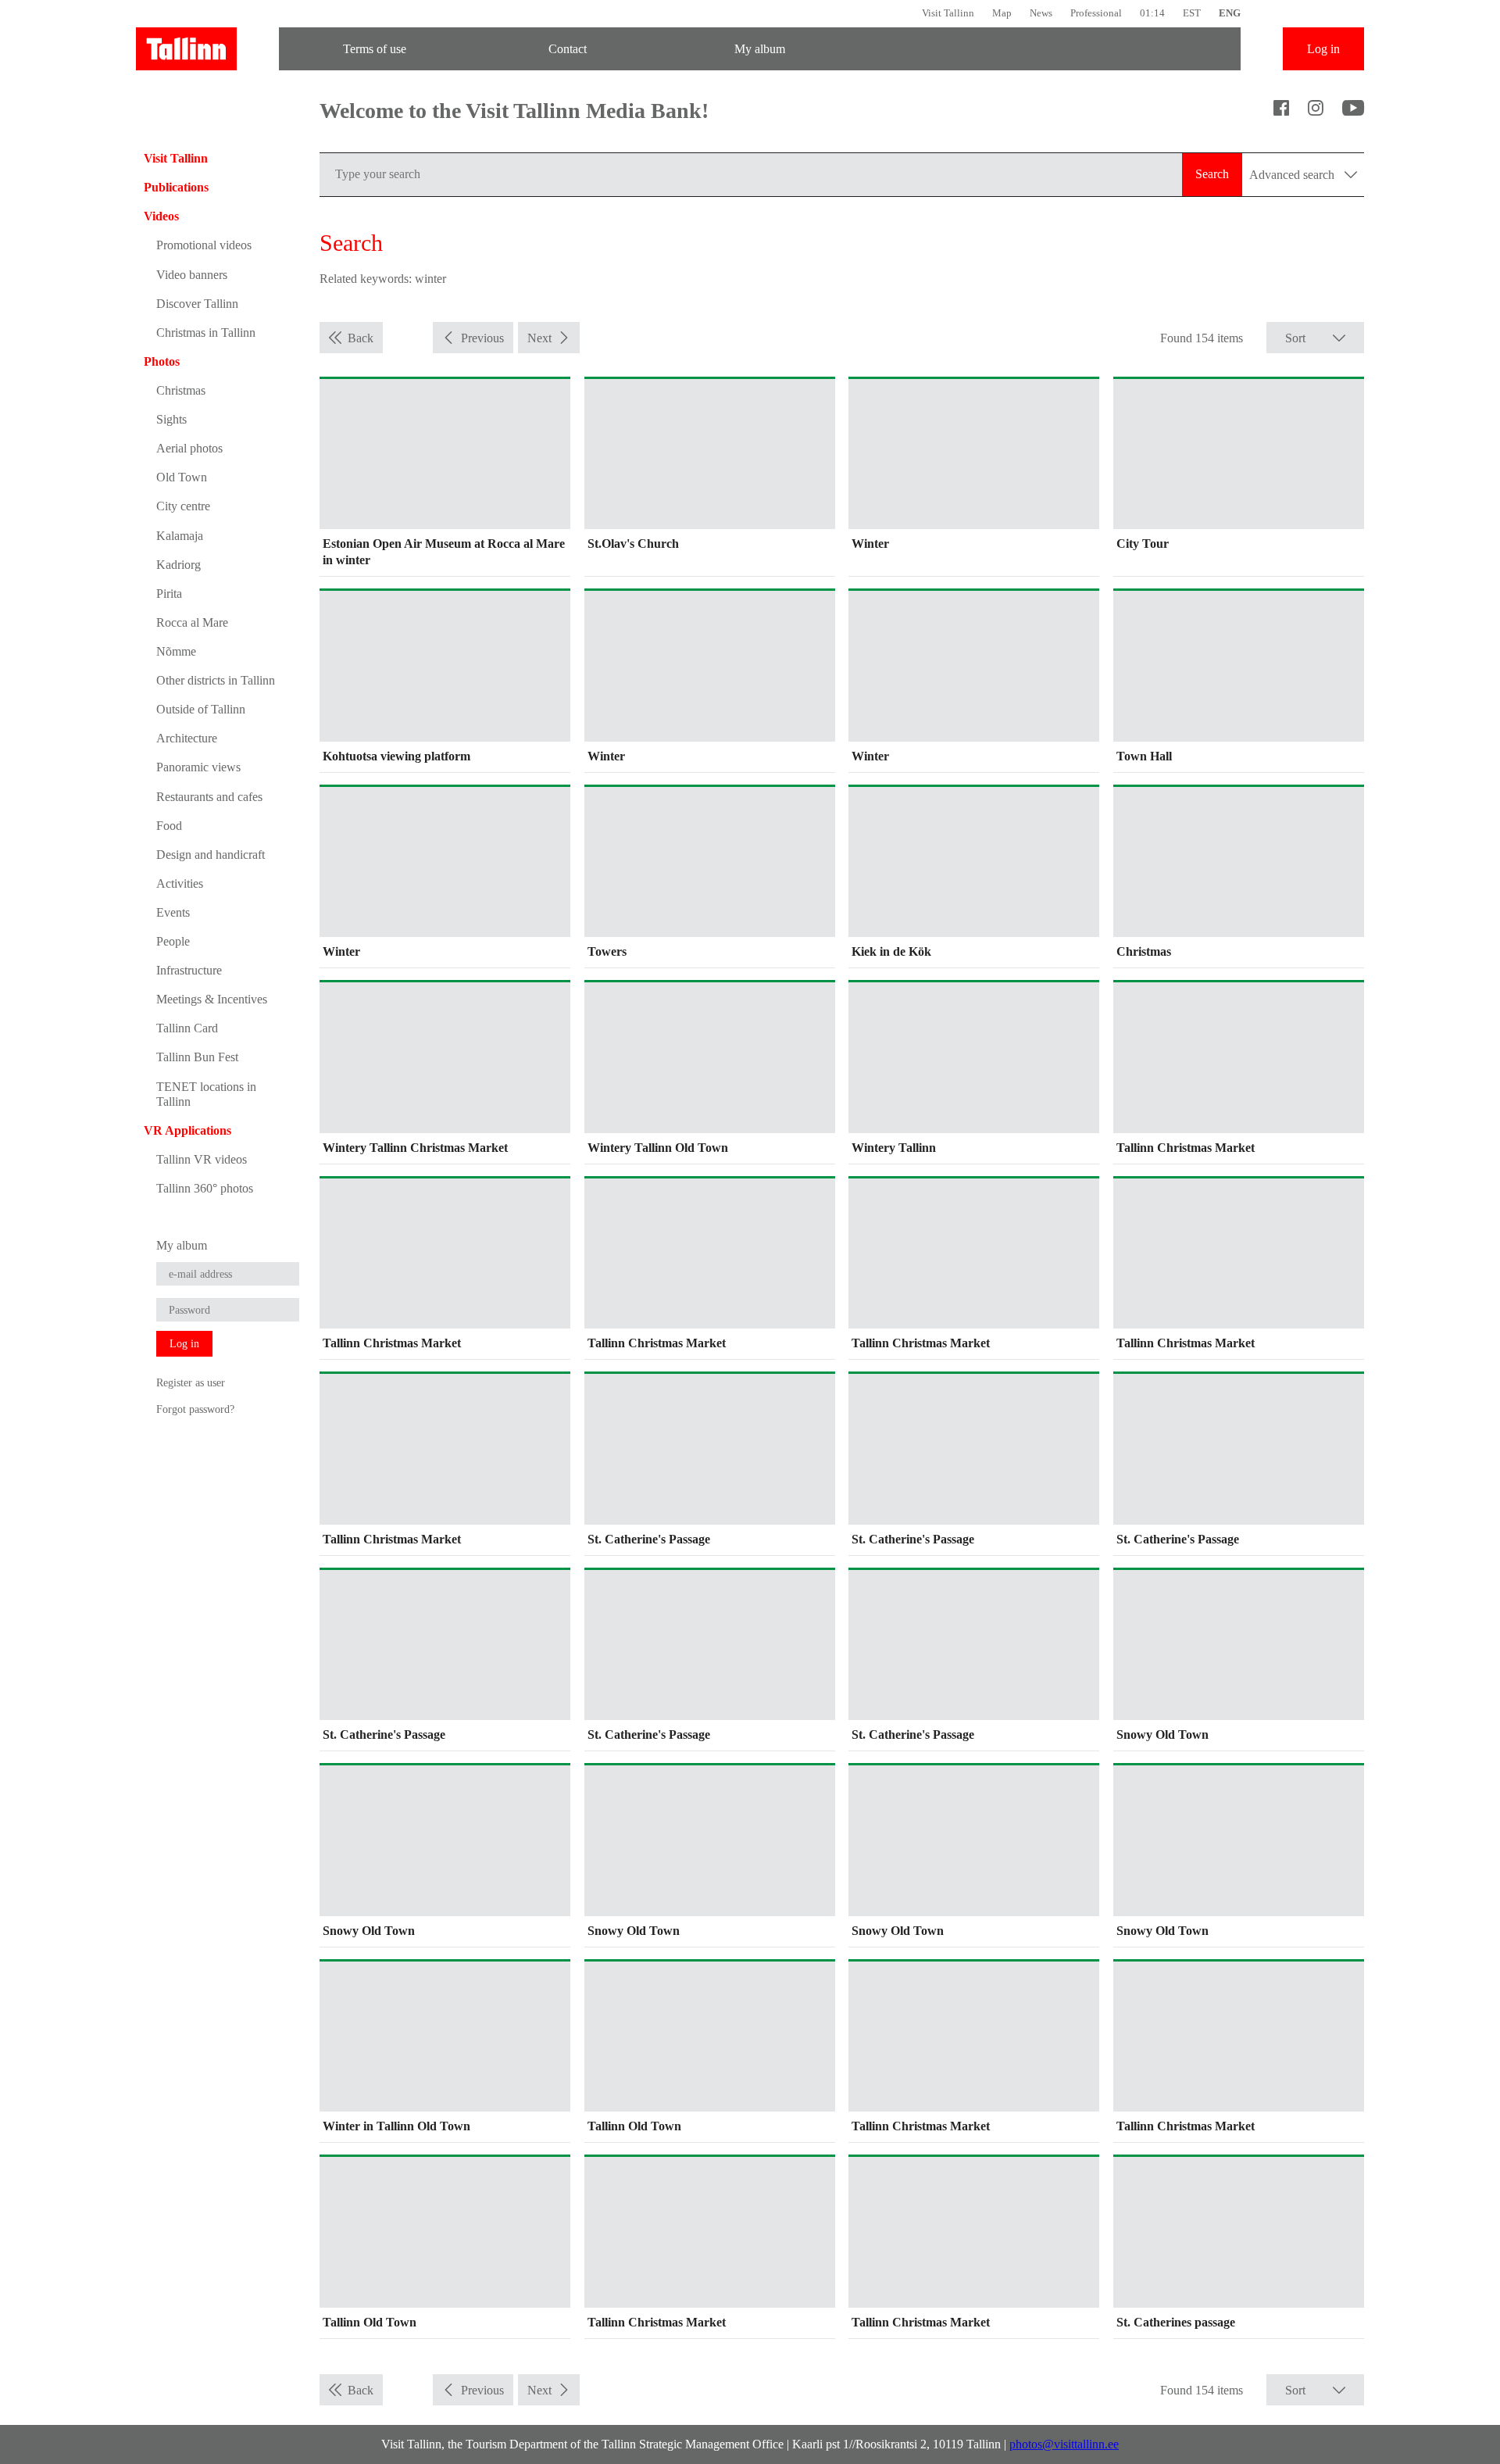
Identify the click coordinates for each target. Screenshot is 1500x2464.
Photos (162, 361)
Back (361, 338)
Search (1212, 174)
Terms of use (375, 49)
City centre (183, 506)
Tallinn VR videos (202, 1159)
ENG (1230, 13)
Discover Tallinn (197, 304)
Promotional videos (204, 245)
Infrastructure (189, 970)
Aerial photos (189, 448)
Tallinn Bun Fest (197, 1057)
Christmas (181, 390)
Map (1002, 13)
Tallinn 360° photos (205, 1188)
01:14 (1152, 13)
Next (539, 338)
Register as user (191, 1382)
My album (760, 49)
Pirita (169, 594)
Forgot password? (195, 1409)
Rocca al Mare (192, 622)
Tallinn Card (187, 1028)
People (173, 941)
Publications (176, 187)
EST (1192, 13)
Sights (171, 419)
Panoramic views (198, 767)
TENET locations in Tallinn (206, 1094)
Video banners (192, 275)
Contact (568, 49)
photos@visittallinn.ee (1064, 2444)
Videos (161, 216)
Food (169, 826)
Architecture (187, 738)
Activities (180, 883)
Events (173, 912)
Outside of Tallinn (201, 709)
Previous (482, 338)
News (1041, 13)
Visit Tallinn (948, 13)
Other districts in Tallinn (216, 680)
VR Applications (187, 1130)
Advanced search (1293, 175)
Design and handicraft (211, 855)
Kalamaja (180, 536)
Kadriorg (179, 565)
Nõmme (176, 651)
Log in (1323, 49)
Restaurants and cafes (209, 797)
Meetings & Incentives (212, 999)
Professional (1096, 13)
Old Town (182, 477)
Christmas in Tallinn (206, 333)
